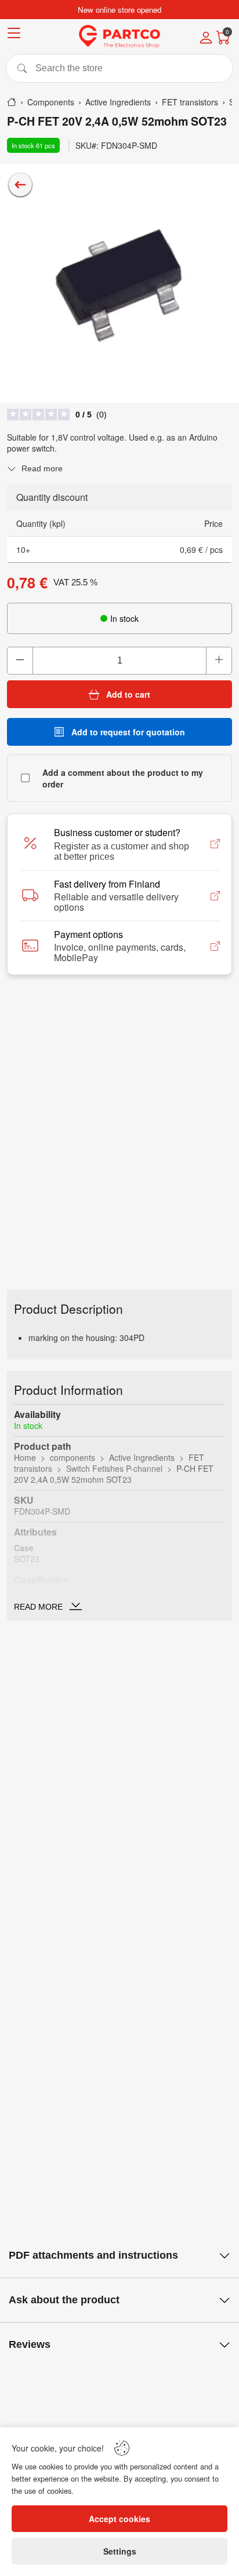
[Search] (119, 68)
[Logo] (119, 36)
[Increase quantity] (219, 661)
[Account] (206, 39)
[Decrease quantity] (20, 661)
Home (25, 1457)
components (73, 1457)
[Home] (12, 102)
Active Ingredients (142, 1457)
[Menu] (14, 35)
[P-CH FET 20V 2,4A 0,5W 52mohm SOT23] (119, 284)
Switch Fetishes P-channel (114, 1468)
